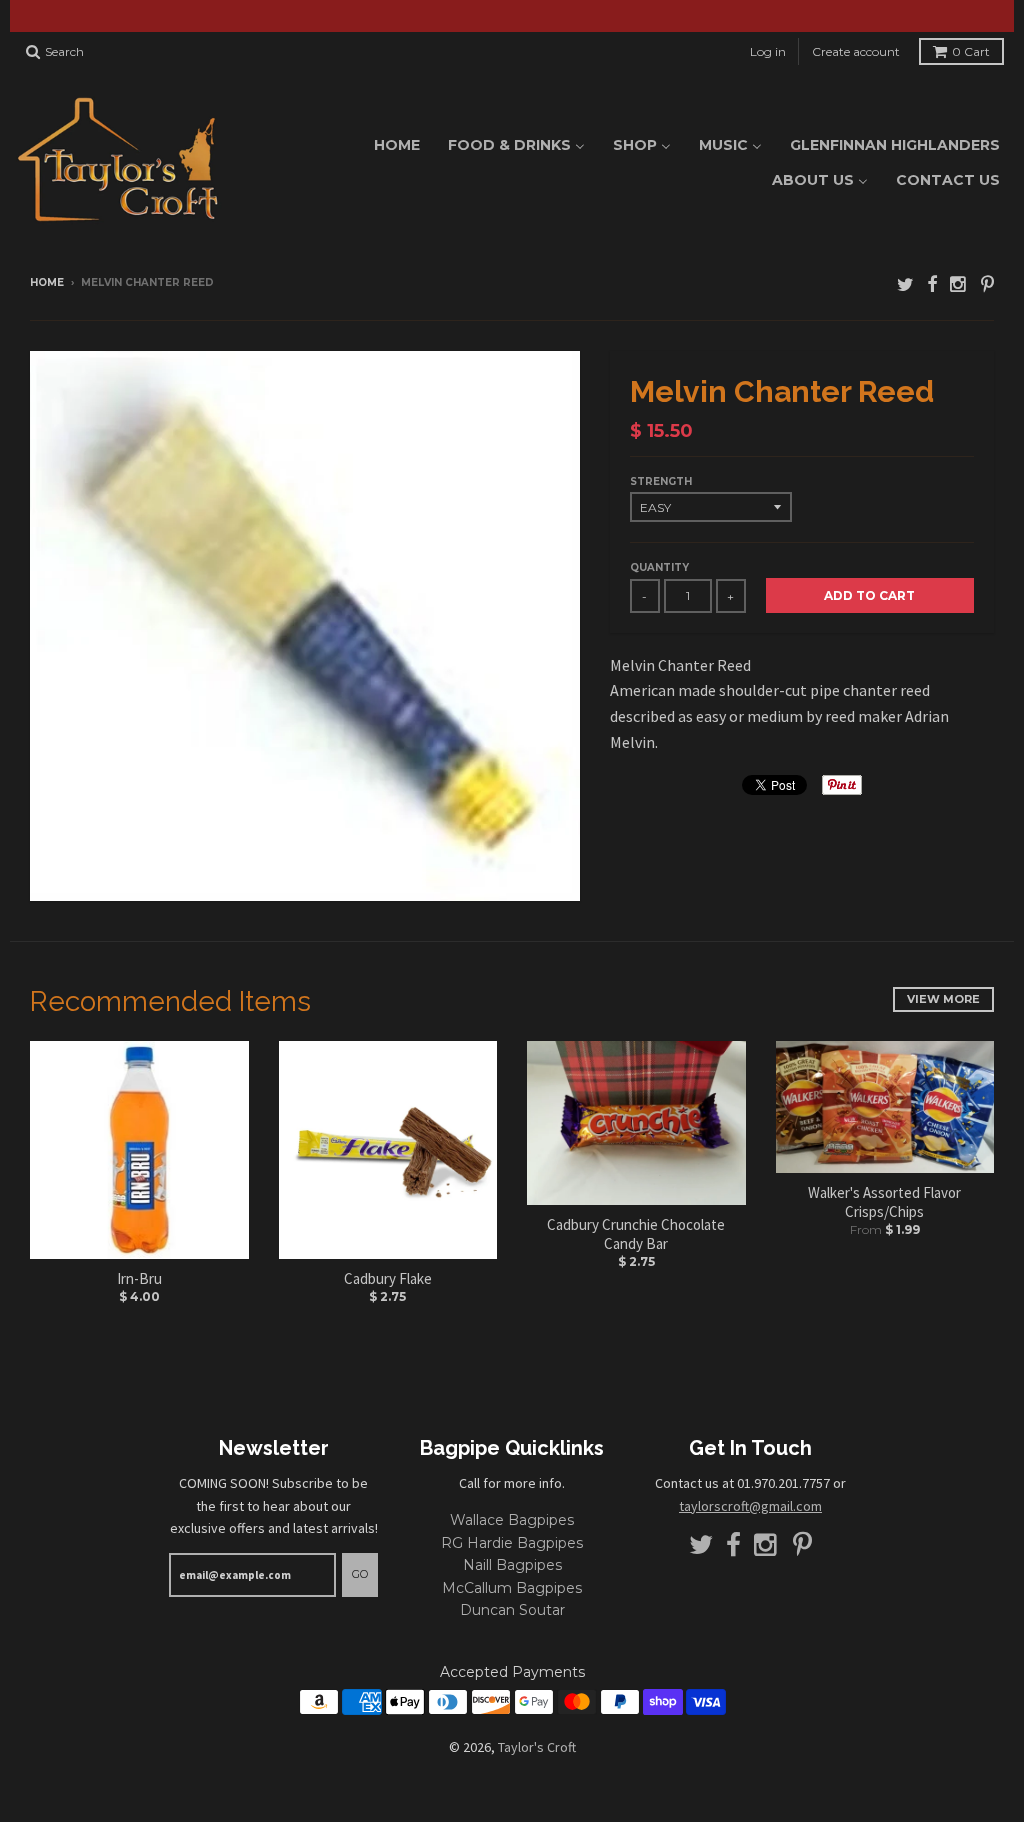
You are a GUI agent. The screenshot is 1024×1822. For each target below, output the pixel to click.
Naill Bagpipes (512, 1565)
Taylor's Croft (537, 1747)
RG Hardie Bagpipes (512, 1543)
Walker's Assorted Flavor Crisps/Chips (884, 1202)
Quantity (659, 567)
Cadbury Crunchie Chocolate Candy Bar (636, 1234)
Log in (768, 51)
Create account (856, 51)
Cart (971, 51)
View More (943, 999)
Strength (661, 481)
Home (47, 282)
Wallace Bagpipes (512, 1520)
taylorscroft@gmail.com (750, 1506)
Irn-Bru (139, 1278)
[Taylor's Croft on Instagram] (959, 284)
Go (360, 1574)
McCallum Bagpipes (512, 1588)
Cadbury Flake (388, 1278)
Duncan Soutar (512, 1610)
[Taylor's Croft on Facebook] (932, 284)
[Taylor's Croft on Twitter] (905, 284)
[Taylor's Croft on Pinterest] (987, 284)
